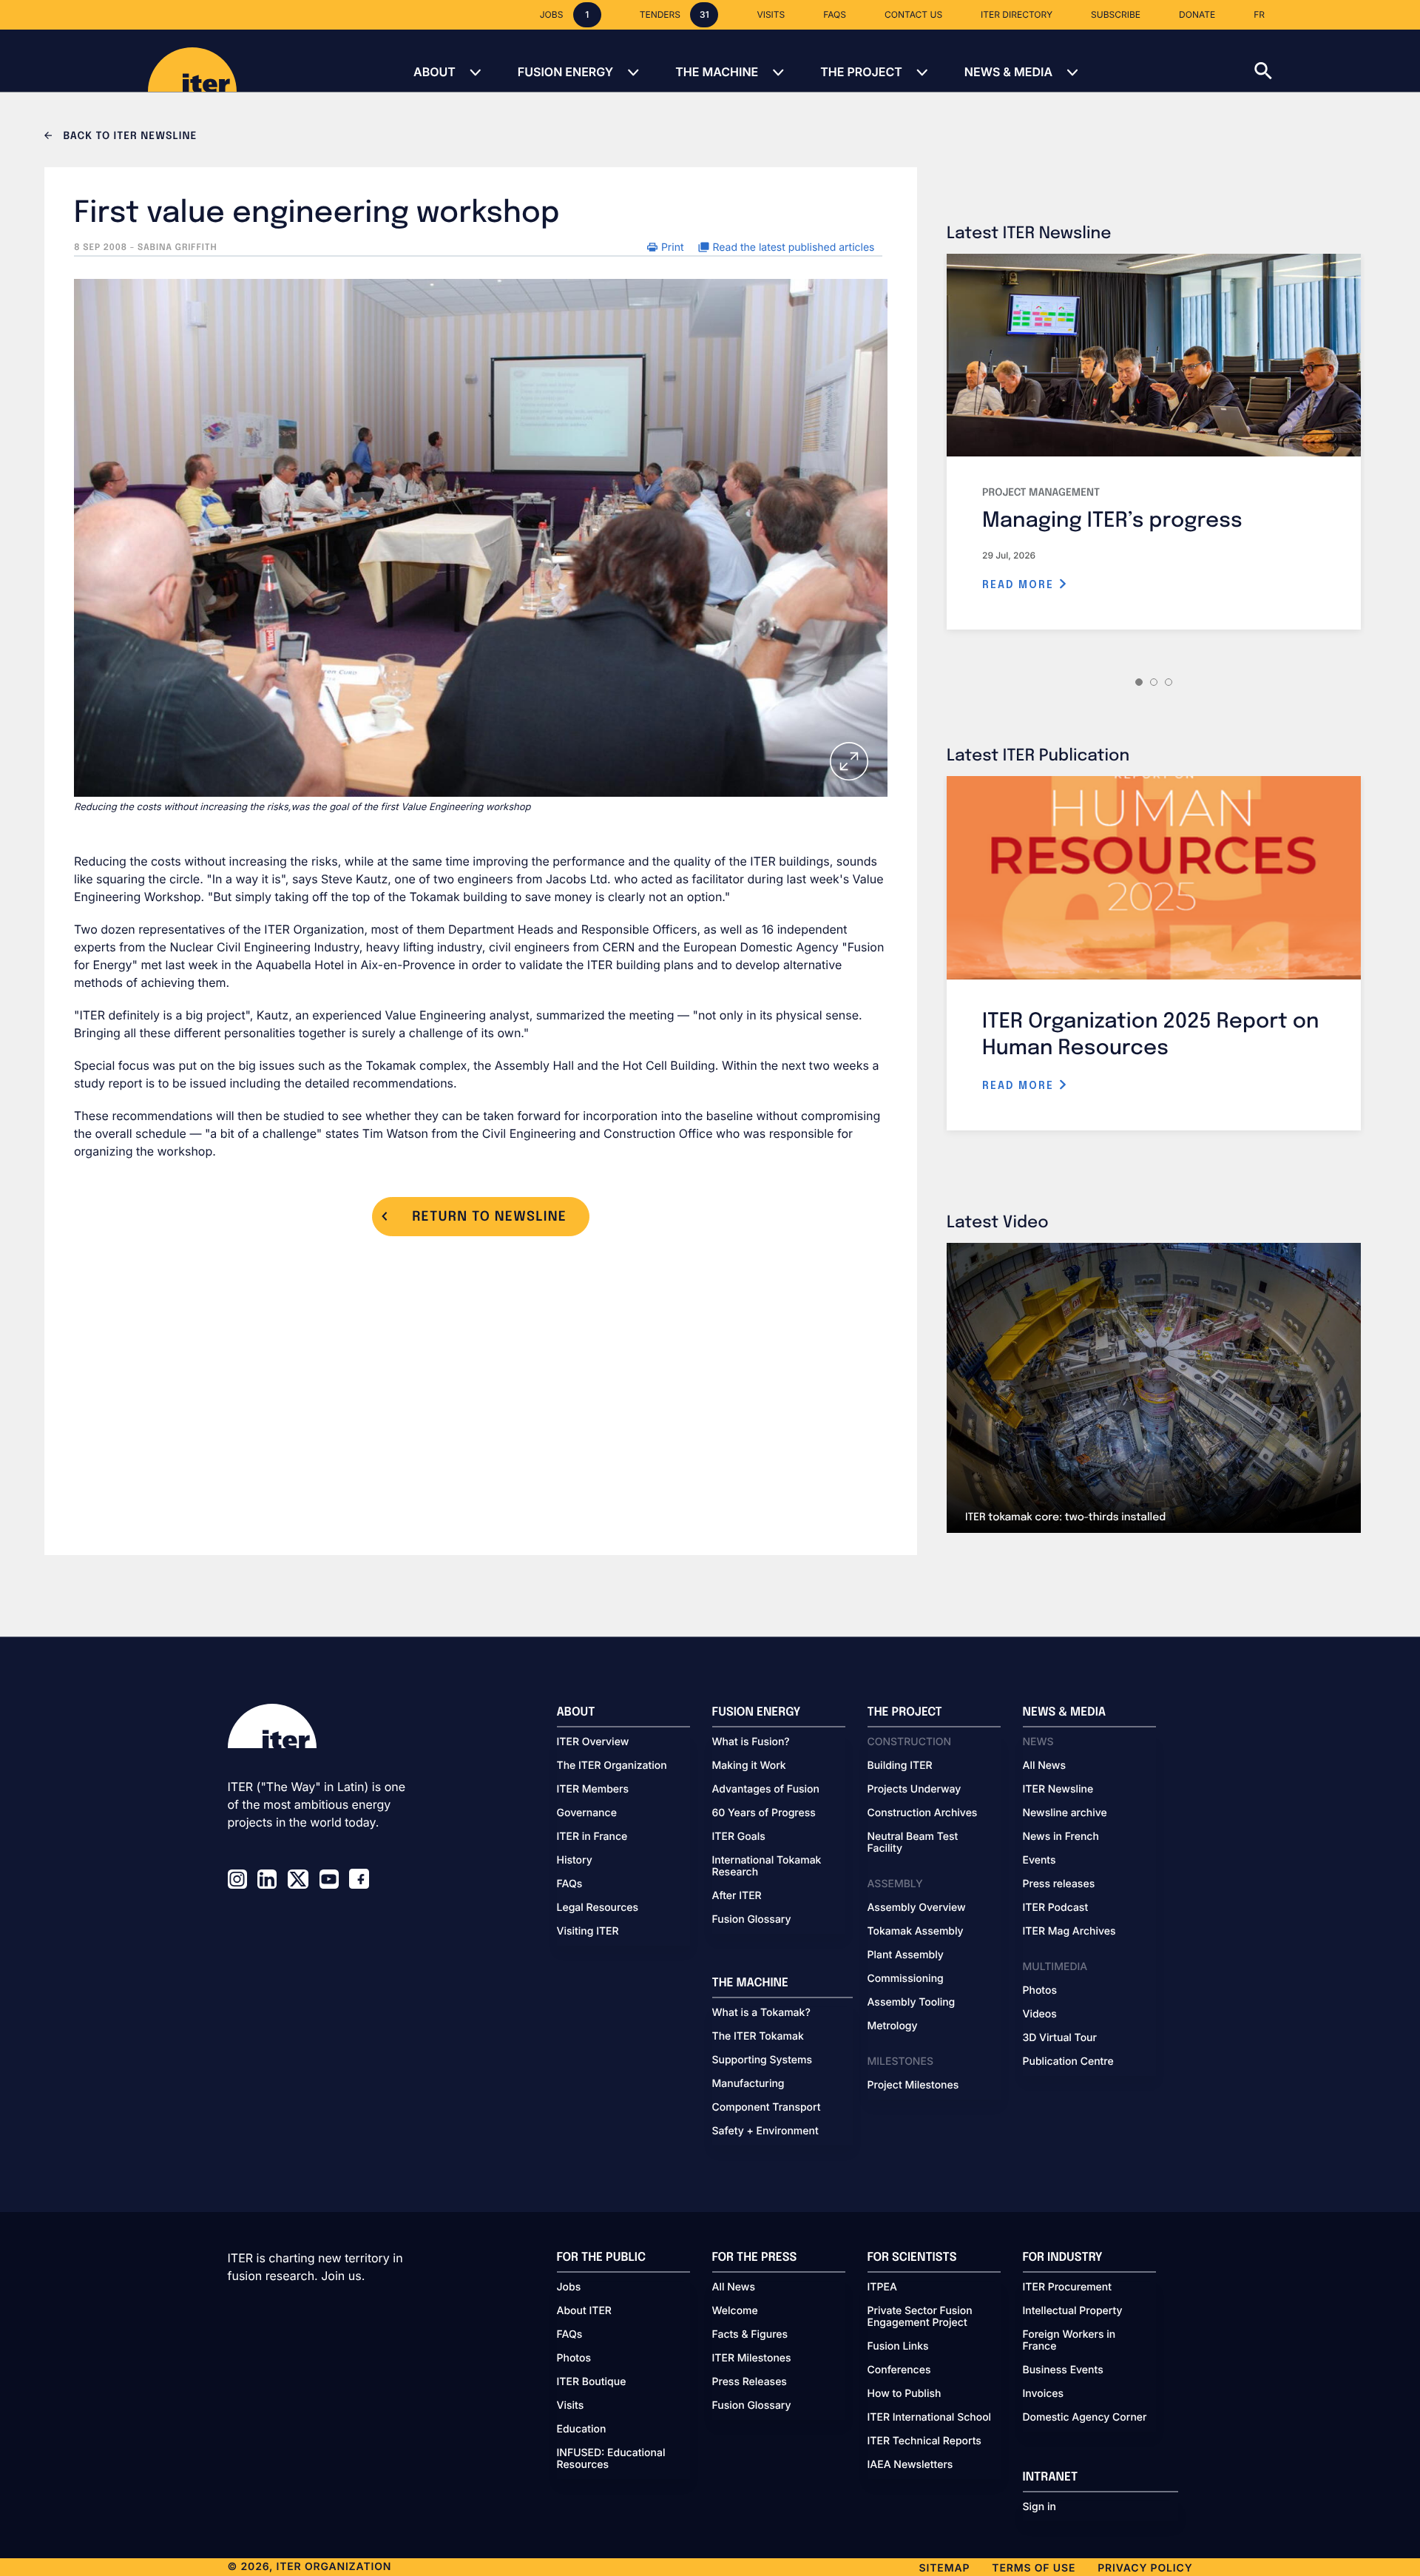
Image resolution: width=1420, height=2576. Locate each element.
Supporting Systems (762, 2060)
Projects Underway (914, 1790)
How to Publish (905, 2394)
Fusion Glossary (752, 1920)
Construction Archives (923, 1813)
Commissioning (906, 1979)
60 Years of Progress (764, 1813)
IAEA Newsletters (910, 2465)
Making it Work (749, 1766)
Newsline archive (1065, 1813)
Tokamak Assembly (916, 1932)
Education (582, 2430)
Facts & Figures (750, 2335)
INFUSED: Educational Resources (611, 2459)
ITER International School (930, 2418)
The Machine (717, 72)
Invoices (1044, 2394)
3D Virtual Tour (1060, 2038)
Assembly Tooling (912, 2003)
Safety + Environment (765, 2131)
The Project (861, 72)
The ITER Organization (612, 1766)
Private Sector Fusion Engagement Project (920, 2317)
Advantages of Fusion (766, 1790)
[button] (1337, 61)
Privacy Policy (1145, 2568)
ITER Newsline (1058, 1790)
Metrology (893, 2026)
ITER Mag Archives (1069, 1932)
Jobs (569, 2287)
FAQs (570, 1884)
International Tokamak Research (767, 1867)
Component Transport (767, 2108)
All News (1044, 1766)
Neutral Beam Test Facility (913, 1843)
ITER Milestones (752, 2358)
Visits (571, 2406)
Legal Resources (598, 1908)
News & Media (1008, 72)
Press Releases (750, 2382)
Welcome (735, 2311)
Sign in (1039, 2507)
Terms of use (1034, 2568)
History (575, 1861)
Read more (1020, 585)
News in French (1061, 1837)
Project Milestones (913, 2086)
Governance (587, 1813)
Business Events (1063, 2370)
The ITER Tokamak (758, 2037)
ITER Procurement (1068, 2287)
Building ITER (900, 1766)
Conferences (899, 2370)
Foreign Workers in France (1069, 2341)
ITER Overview (593, 1742)
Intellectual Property (1073, 2311)
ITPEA (882, 2287)
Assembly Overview (917, 1908)
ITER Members (593, 1790)
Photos (1040, 1991)
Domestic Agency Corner (1085, 2418)
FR (1259, 14)
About (435, 72)
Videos (1040, 2014)
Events (1039, 1861)
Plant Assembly (906, 1955)
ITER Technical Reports (924, 2441)
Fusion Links (898, 2347)
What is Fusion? (751, 1742)
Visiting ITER (588, 1932)
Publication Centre (1068, 2062)
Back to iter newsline (128, 137)
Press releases (1059, 1884)
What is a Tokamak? (761, 2013)
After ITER (737, 1896)
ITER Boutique (592, 2382)
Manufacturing (748, 2084)
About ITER (584, 2311)
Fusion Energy (565, 72)
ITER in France (592, 1837)
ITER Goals (739, 1837)
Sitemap (945, 2568)
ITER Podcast (1056, 1908)
